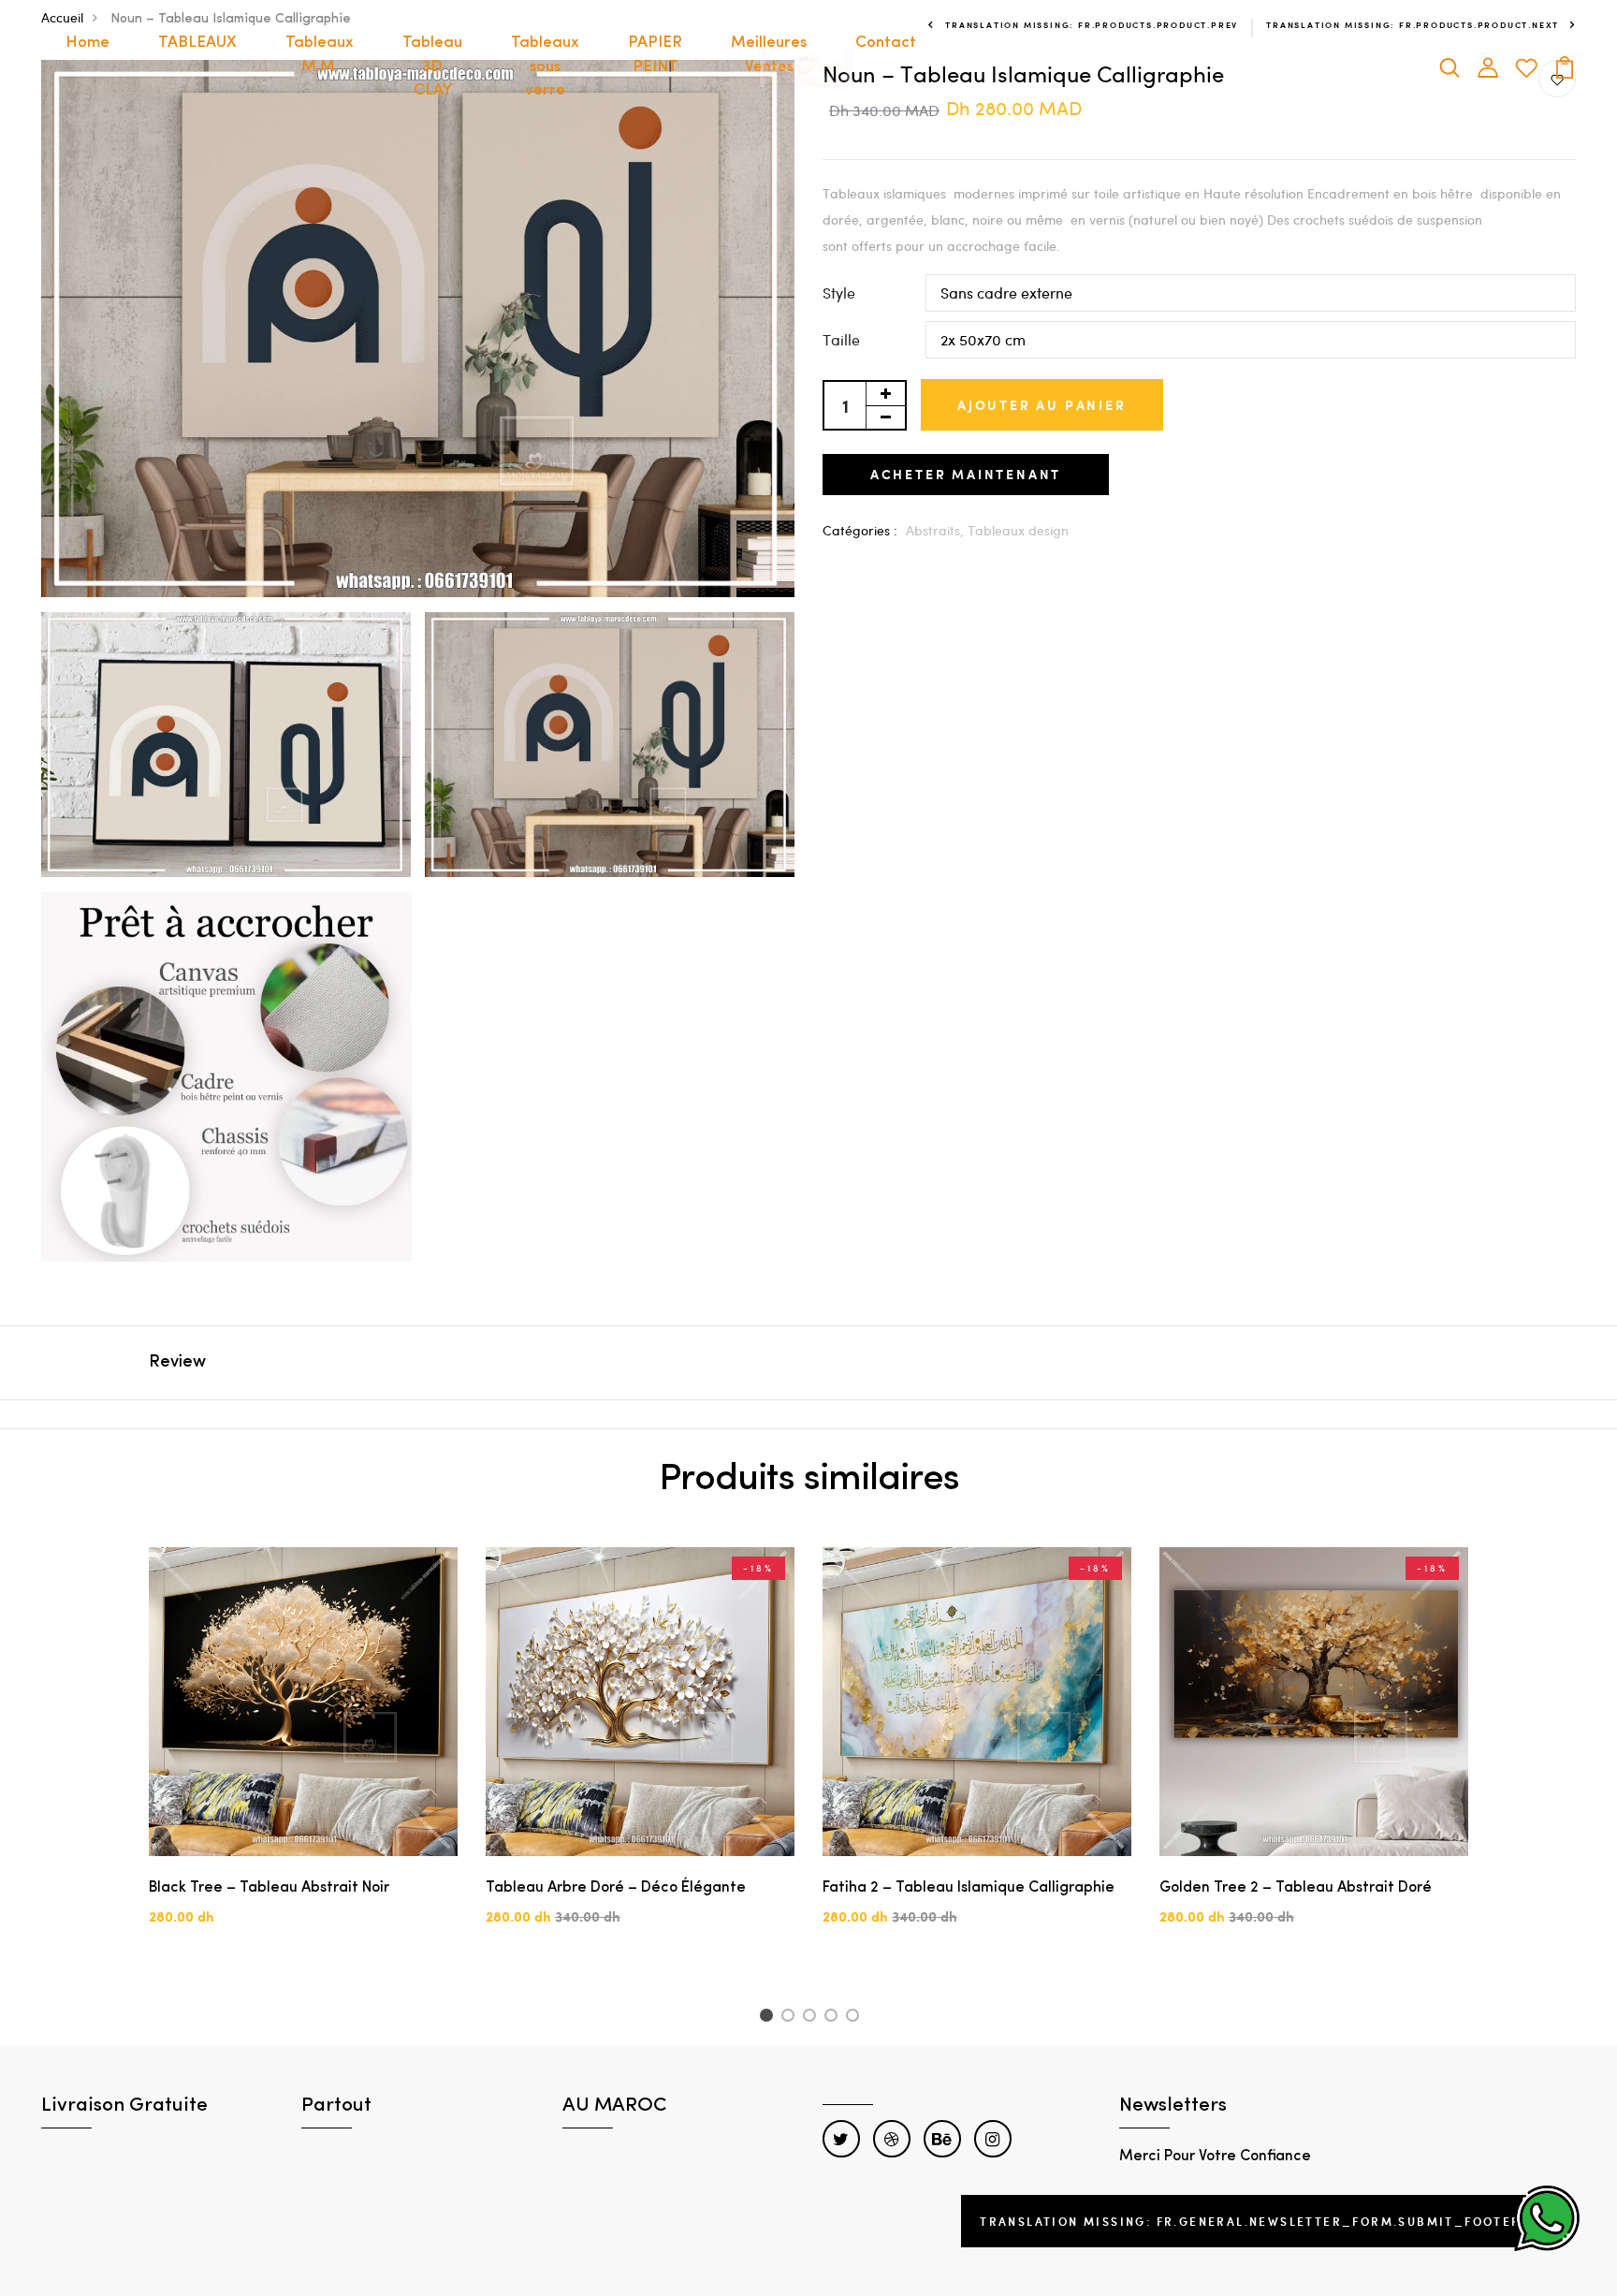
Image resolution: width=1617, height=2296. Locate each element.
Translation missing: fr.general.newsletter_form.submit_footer (1250, 2221)
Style (839, 292)
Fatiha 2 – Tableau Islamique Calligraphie (969, 1888)
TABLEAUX (197, 43)
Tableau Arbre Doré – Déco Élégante (616, 1888)
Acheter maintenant (966, 474)
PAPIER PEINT (655, 55)
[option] (303, 1752)
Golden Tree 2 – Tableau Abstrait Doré (1296, 1888)
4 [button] (834, 2018)
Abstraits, (937, 530)
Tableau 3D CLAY (432, 66)
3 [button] (813, 2018)
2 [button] (791, 2018)
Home (87, 43)
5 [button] (856, 2018)
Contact (886, 43)
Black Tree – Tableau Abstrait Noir (269, 1888)
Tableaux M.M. (320, 55)
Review (177, 1363)
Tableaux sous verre (545, 66)
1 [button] (769, 2018)
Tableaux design (1018, 530)
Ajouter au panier (1042, 405)
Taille (841, 339)
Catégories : (860, 530)
